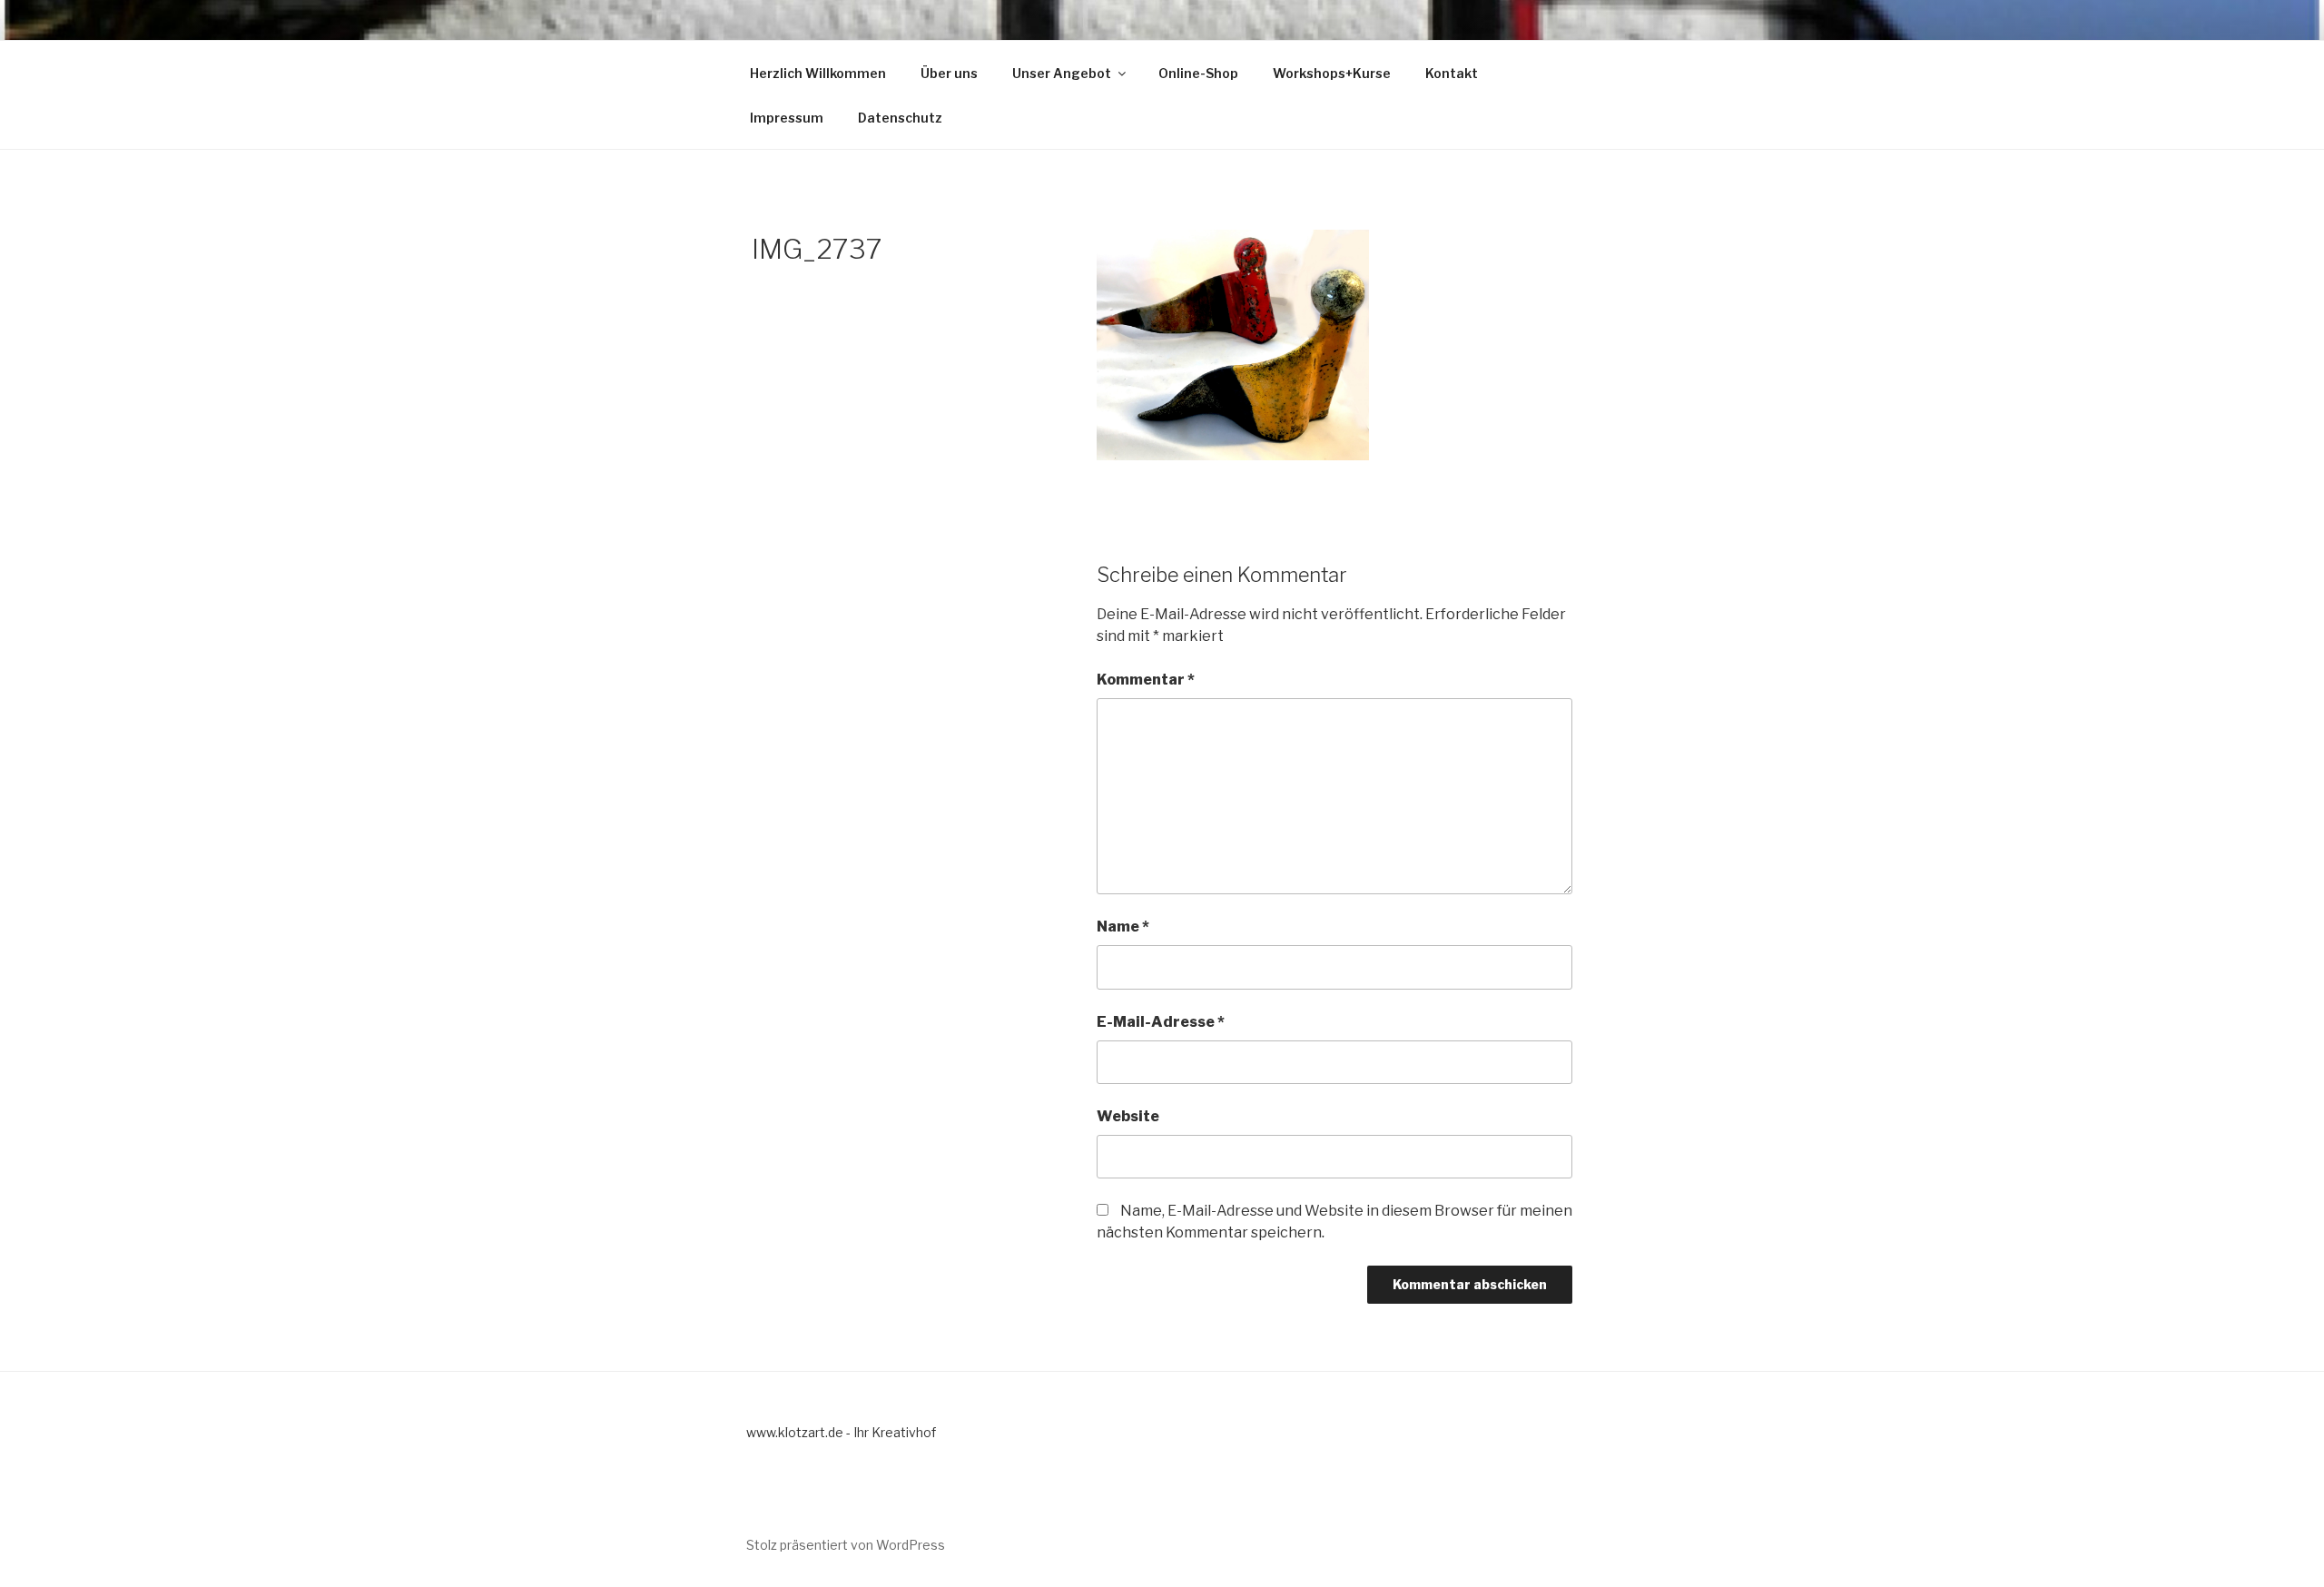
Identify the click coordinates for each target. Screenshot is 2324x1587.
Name (1123, 927)
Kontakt (1452, 73)
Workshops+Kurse (1332, 73)
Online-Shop (1198, 73)
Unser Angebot (1062, 73)
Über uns (949, 73)
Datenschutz (900, 118)
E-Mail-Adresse (1161, 1022)
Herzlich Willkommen (818, 73)
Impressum (787, 118)
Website (1128, 1116)
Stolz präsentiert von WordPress (846, 1545)
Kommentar (1146, 680)
